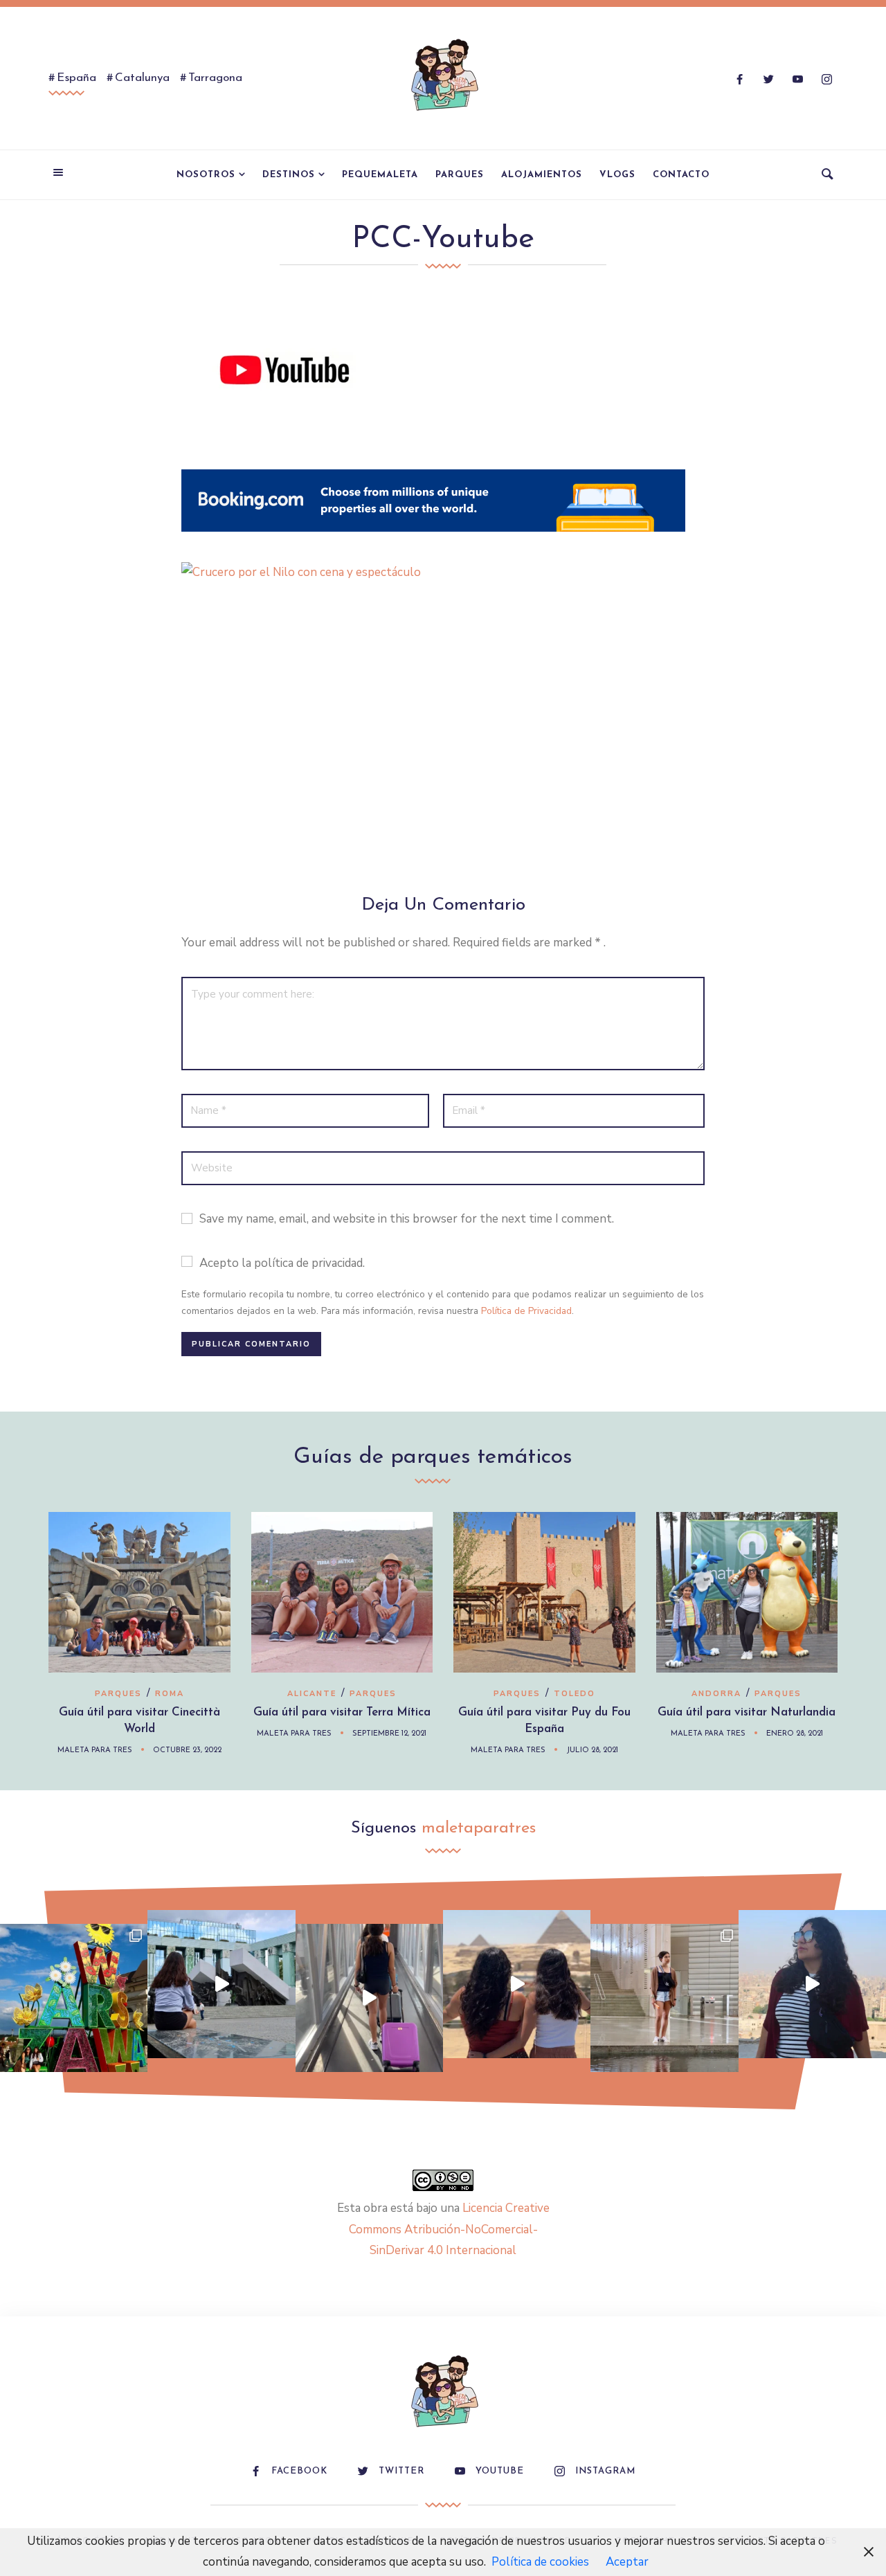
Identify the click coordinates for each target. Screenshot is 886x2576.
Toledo (575, 1694)
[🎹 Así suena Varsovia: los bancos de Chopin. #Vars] (221, 1984)
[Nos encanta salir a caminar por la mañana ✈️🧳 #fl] (369, 1998)
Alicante (312, 1694)
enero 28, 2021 (795, 1734)
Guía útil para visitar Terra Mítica (342, 1712)
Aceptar (627, 2562)
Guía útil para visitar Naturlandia (747, 1712)
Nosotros (206, 175)
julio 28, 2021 (592, 1750)
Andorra (716, 1694)
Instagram (605, 2471)
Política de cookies (540, 2562)
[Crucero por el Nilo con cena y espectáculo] (433, 572)
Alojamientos (542, 175)
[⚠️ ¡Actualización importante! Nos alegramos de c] (664, 1998)
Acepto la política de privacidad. (282, 1263)
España (76, 78)
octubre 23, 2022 (187, 1750)
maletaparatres (479, 1828)
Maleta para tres (95, 1750)
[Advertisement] (443, 745)
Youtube (500, 2471)
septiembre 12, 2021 (389, 1734)
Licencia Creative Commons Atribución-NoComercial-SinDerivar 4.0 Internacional (449, 2229)
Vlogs (617, 175)
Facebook (299, 2471)
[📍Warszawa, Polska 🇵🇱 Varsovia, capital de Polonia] (74, 1998)
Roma (170, 1694)
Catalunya (142, 78)
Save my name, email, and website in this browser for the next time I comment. (407, 1219)
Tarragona (215, 78)
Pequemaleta (380, 175)
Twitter (401, 2471)
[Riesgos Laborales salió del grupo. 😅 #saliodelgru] (812, 1984)
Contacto (681, 175)
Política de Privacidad (526, 1311)
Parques (460, 175)
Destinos (289, 175)
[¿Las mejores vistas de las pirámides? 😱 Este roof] (517, 1984)
